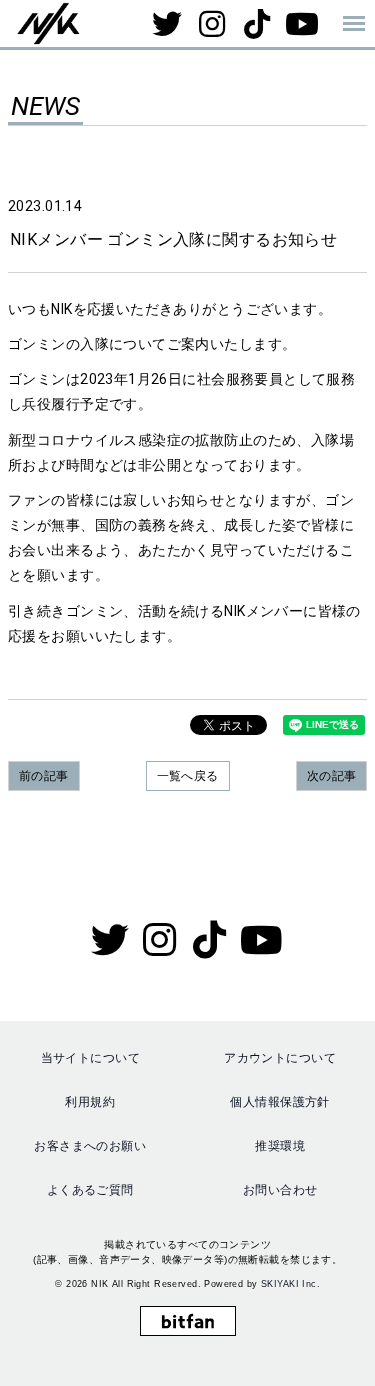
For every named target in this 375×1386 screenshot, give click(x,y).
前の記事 (44, 776)
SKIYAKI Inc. (290, 1284)
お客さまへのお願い (90, 1146)
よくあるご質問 (90, 1190)
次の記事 (332, 776)
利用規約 (90, 1102)
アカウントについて (280, 1058)
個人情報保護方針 (279, 1102)
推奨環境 (280, 1146)
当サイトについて (90, 1058)
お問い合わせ (280, 1190)
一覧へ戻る (188, 776)
